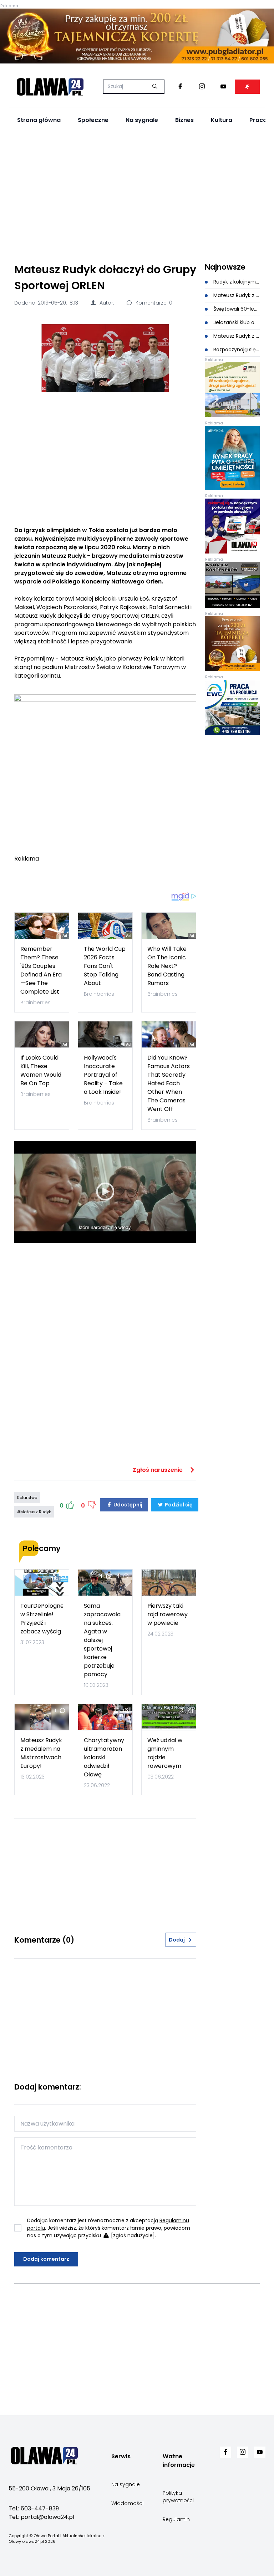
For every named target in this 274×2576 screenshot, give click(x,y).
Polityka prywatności (178, 2497)
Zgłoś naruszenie (158, 1470)
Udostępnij (127, 1505)
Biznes (184, 120)
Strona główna (39, 120)
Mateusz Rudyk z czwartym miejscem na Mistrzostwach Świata (236, 336)
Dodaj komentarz (46, 2259)
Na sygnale (142, 120)
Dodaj (177, 1940)
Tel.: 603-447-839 (34, 2508)
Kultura (222, 120)
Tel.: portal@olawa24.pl (41, 2517)
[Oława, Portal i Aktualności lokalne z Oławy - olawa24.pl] (50, 87)
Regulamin (176, 2519)
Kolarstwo (27, 1498)
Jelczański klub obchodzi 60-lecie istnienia (236, 322)
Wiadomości (127, 2503)
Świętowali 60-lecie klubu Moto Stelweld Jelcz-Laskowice (236, 309)
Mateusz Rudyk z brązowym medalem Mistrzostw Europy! (236, 295)
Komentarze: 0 (153, 303)
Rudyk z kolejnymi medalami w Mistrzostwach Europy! (236, 282)
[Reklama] (137, 36)
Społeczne (93, 120)
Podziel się (178, 1505)
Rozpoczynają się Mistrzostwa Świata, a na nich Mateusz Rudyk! (236, 350)
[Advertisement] (137, 194)
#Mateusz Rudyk (34, 1512)
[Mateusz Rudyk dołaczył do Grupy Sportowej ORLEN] (105, 358)
